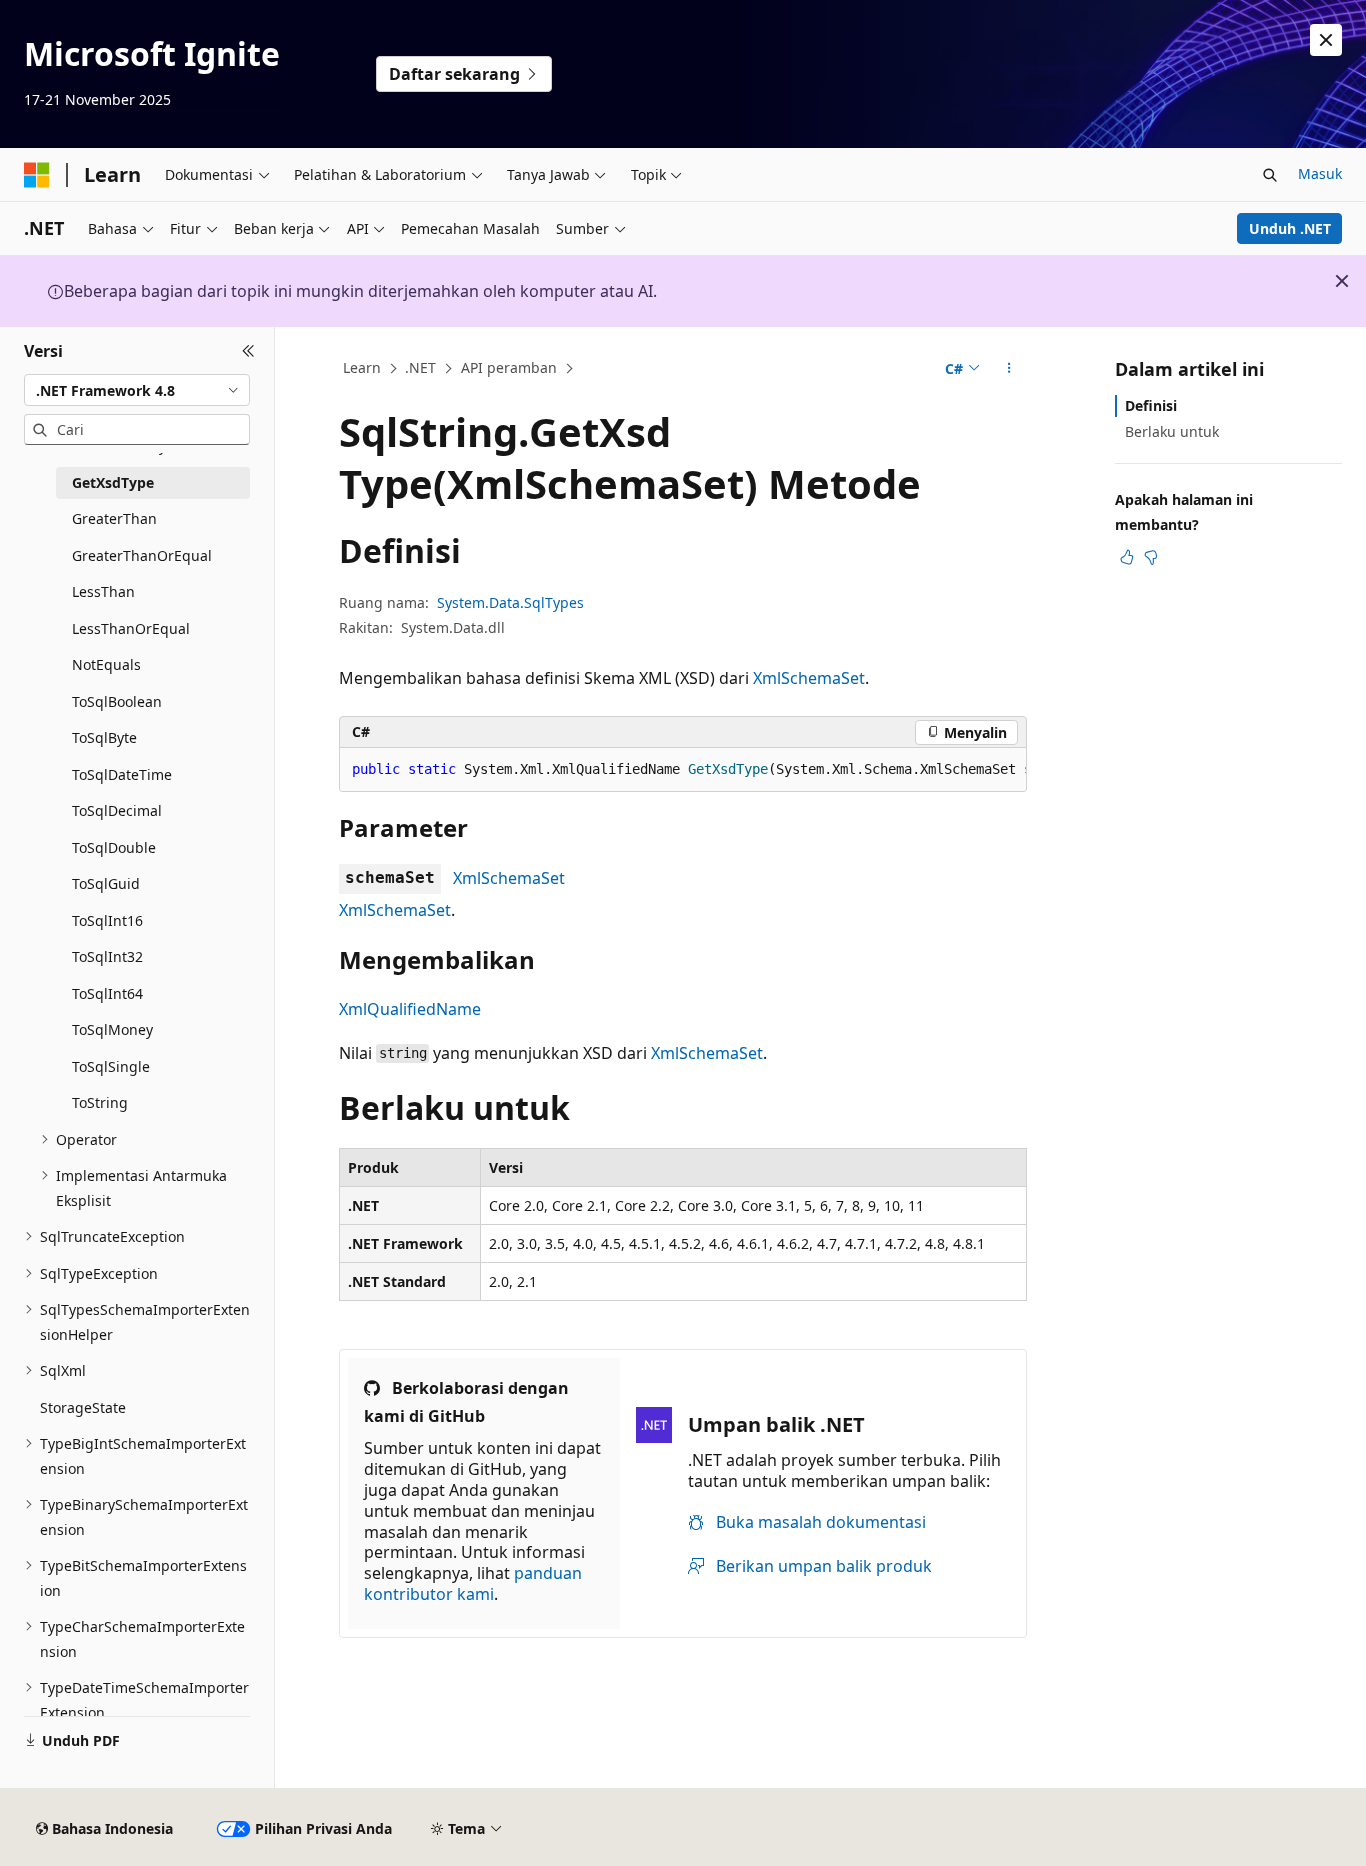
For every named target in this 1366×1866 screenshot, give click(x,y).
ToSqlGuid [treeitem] (106, 883)
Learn (362, 367)
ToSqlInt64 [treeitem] (107, 993)
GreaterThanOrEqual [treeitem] (142, 555)
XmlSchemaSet (809, 678)
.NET (420, 367)
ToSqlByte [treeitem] (104, 737)
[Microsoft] (37, 175)
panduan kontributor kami (473, 1583)
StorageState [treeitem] (83, 1407)
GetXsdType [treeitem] (113, 482)
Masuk (1320, 173)
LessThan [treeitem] (103, 591)
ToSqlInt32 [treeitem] (107, 956)
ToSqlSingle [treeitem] (111, 1066)
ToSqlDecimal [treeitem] (117, 810)
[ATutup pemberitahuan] (1326, 40)
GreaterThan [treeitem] (114, 518)
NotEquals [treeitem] (106, 664)
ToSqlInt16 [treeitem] (107, 920)
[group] (683, 770)
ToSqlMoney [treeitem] (112, 1029)
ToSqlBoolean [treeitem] (117, 701)
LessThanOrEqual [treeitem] (131, 628)
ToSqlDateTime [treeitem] (122, 774)
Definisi (1151, 405)
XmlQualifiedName (410, 1009)
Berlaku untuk (1172, 431)
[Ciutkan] (248, 351)
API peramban (509, 367)
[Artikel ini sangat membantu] (1127, 557)
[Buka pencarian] (1270, 175)
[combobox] (137, 390)
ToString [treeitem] (100, 1102)
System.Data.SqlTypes (510, 602)
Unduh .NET (1290, 228)
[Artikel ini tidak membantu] (1151, 557)
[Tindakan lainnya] (1009, 369)
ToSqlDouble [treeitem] (114, 847)
